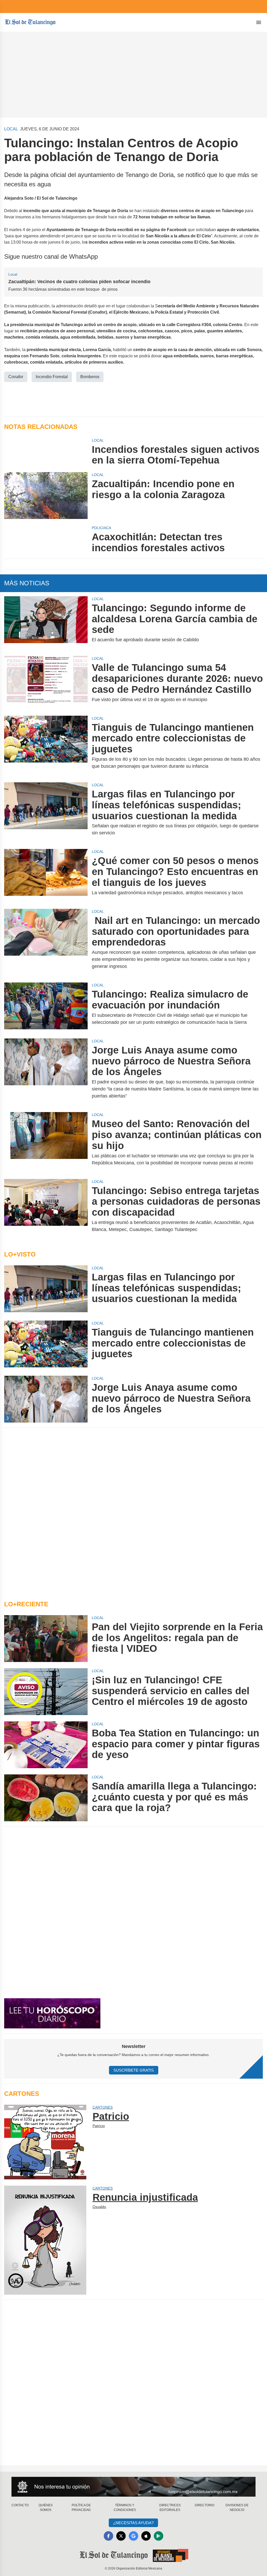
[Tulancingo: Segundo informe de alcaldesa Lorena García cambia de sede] (46, 623)
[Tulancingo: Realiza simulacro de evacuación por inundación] (46, 1007)
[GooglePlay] (159, 2536)
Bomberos (90, 377)
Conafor (16, 377)
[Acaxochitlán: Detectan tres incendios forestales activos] (46, 539)
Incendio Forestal (52, 377)
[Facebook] (108, 2536)
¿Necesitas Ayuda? (133, 2523)
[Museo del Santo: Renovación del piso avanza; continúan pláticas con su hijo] (46, 1142)
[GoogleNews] (133, 2536)
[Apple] (146, 2536)
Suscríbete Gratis (134, 2070)
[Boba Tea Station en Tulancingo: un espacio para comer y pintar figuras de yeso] (46, 1745)
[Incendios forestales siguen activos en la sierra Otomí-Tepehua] (46, 452)
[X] (121, 2536)
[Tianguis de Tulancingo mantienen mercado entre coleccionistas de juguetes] (46, 746)
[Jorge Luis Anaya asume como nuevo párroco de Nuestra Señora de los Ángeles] (46, 1072)
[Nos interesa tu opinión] (133, 2487)
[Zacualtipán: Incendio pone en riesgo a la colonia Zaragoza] (46, 496)
